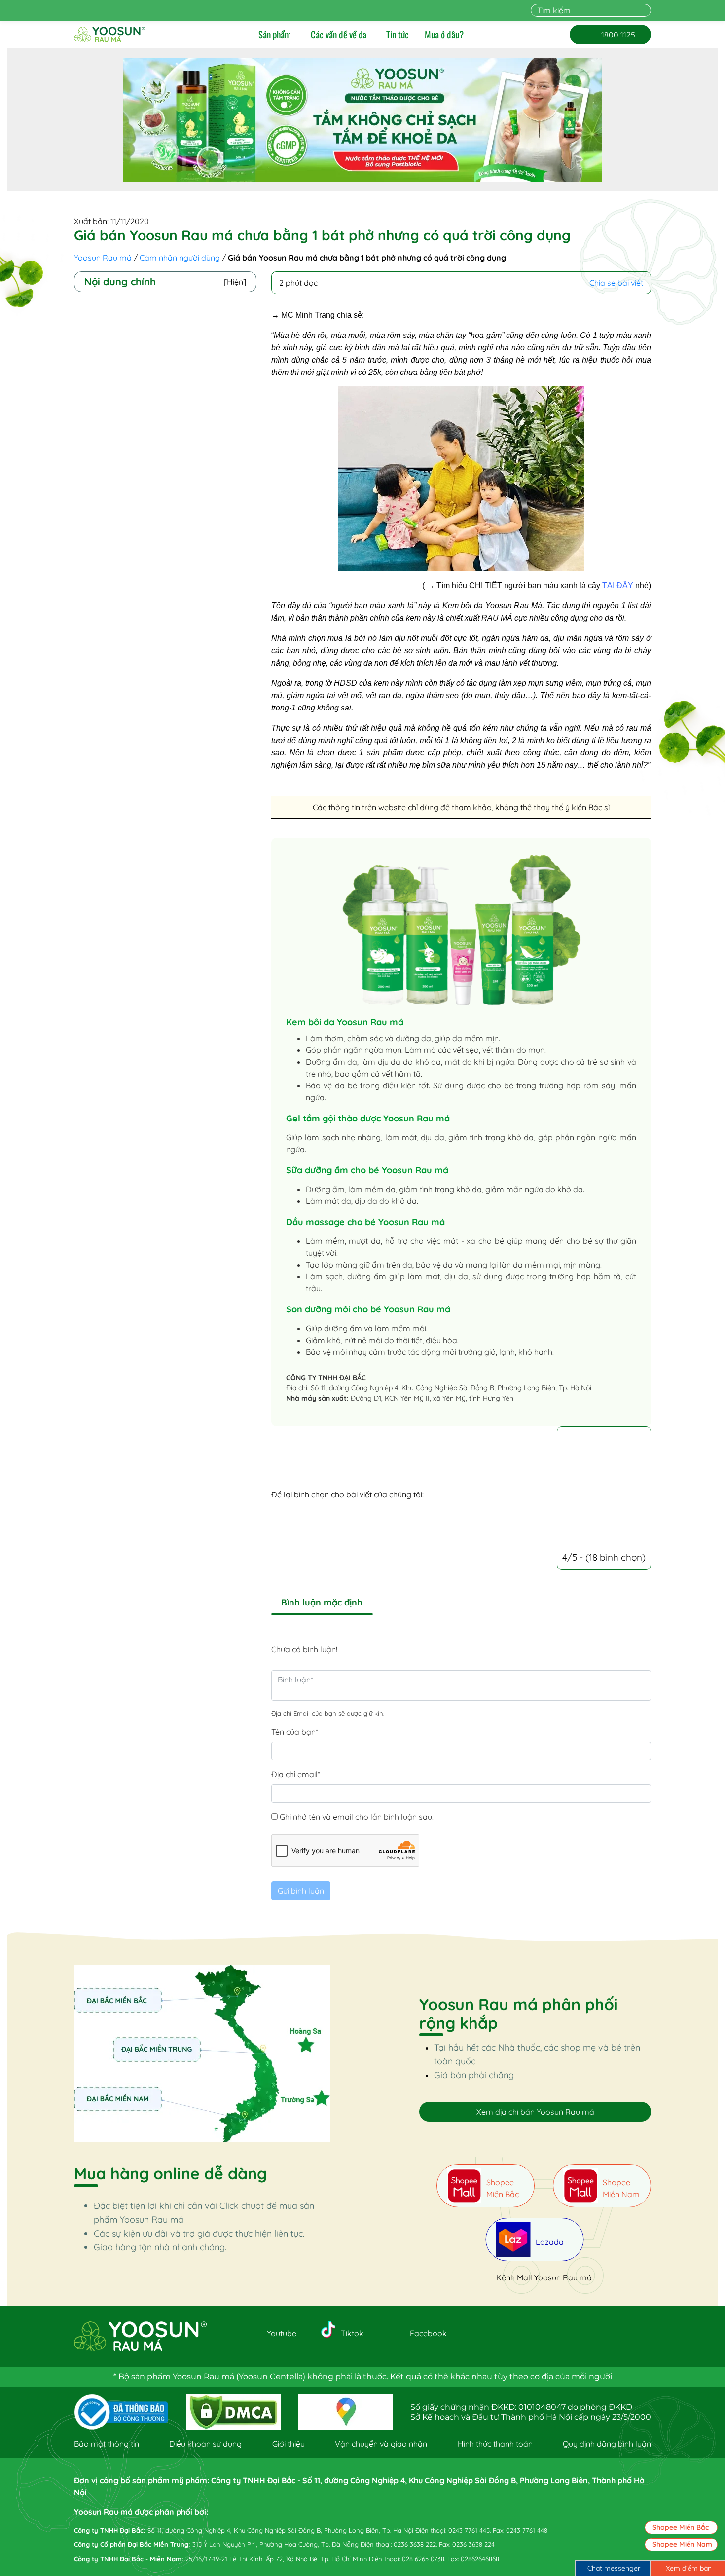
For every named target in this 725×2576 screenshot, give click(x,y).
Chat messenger (614, 2568)
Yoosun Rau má (103, 258)
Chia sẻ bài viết (616, 283)
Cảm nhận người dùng (180, 258)
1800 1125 (610, 35)
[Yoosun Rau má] (109, 35)
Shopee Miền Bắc (681, 2527)
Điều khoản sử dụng (205, 2444)
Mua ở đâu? (444, 35)
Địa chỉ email (296, 1774)
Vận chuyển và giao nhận (381, 2444)
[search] (645, 10)
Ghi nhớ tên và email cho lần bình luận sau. (357, 1817)
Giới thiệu (289, 2444)
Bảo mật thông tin (107, 2444)
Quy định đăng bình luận (607, 2444)
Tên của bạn (295, 1732)
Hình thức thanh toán (495, 2444)
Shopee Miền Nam (682, 2544)
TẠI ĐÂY (618, 585)
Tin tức (398, 35)
